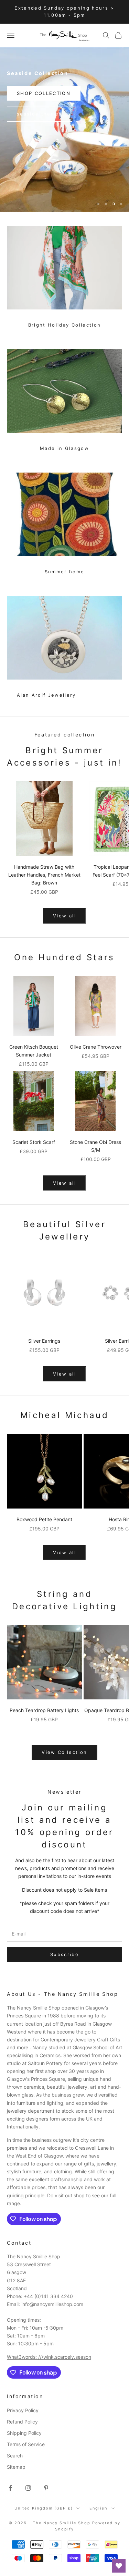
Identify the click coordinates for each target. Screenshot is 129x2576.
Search (15, 2456)
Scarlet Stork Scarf (34, 1142)
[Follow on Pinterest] (46, 2488)
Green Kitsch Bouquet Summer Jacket (34, 1051)
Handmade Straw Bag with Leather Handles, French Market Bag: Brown (44, 875)
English (99, 2508)
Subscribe (64, 1954)
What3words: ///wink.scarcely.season (49, 2357)
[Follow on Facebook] (10, 2488)
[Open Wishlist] (119, 2566)
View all (64, 916)
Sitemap (16, 2467)
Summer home (65, 572)
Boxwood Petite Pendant (44, 1519)
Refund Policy (22, 2422)
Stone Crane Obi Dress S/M (95, 1146)
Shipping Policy (24, 2433)
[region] (64, 130)
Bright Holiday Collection (65, 325)
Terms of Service (26, 2444)
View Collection (64, 1752)
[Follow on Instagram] (28, 2488)
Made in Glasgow (64, 448)
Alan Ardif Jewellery (46, 695)
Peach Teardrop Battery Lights (44, 1710)
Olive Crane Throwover (96, 1047)
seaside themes (40, 114)
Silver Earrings (44, 1341)
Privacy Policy (23, 2410)
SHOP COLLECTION (44, 93)
